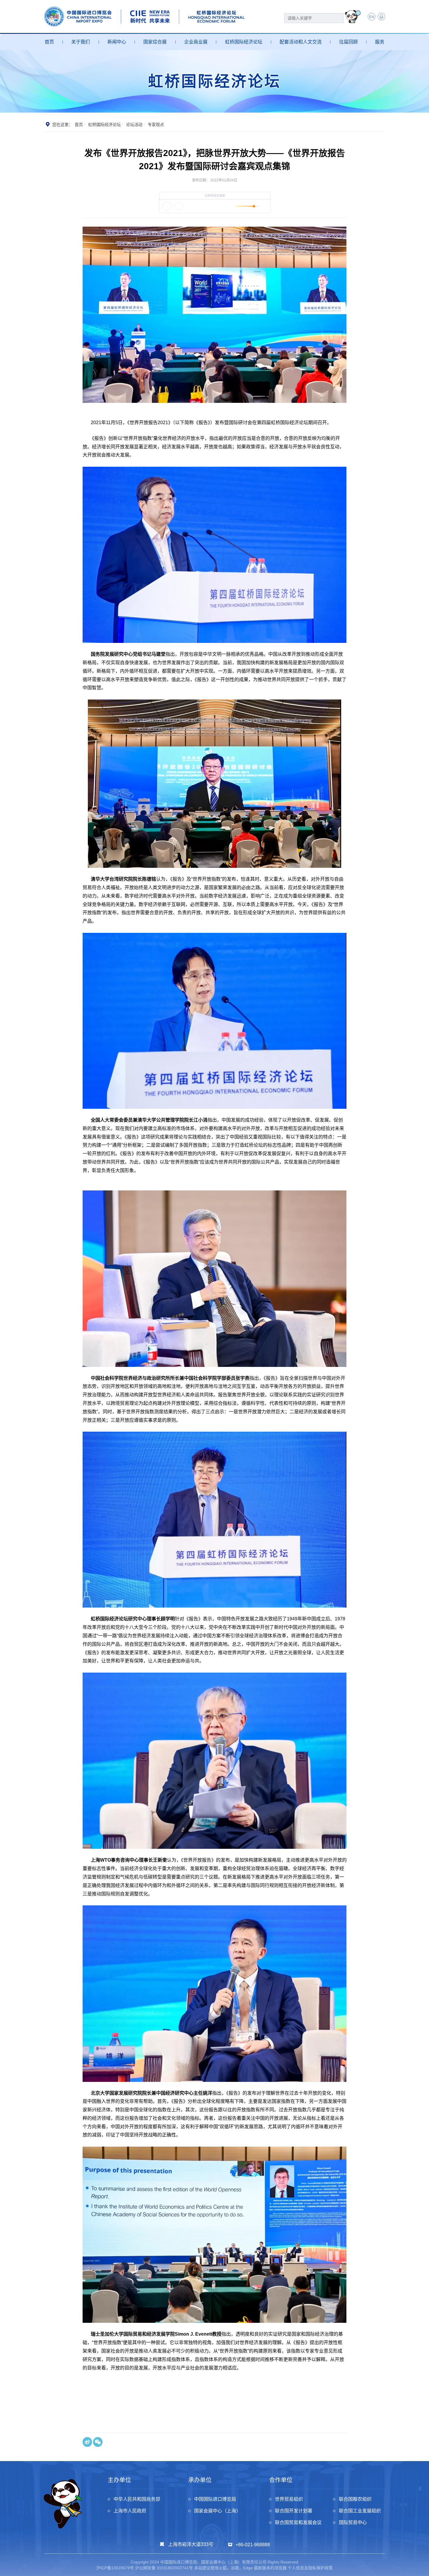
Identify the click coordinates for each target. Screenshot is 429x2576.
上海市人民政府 (130, 2511)
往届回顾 (348, 42)
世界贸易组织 (289, 2499)
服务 (380, 42)
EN (372, 17)
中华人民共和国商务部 (137, 2499)
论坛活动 (134, 125)
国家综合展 (155, 42)
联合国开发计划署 (294, 2511)
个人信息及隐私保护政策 (310, 2568)
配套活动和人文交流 (301, 42)
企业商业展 (196, 42)
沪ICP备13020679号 (115, 2568)
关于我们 (81, 42)
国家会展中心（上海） (217, 2511)
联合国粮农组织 (355, 2499)
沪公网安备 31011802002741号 (164, 2568)
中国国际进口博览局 (215, 2499)
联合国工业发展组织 (360, 2511)
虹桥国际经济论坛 (244, 42)
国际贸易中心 (353, 2522)
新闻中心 (117, 42)
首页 (49, 42)
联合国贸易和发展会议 (298, 2522)
